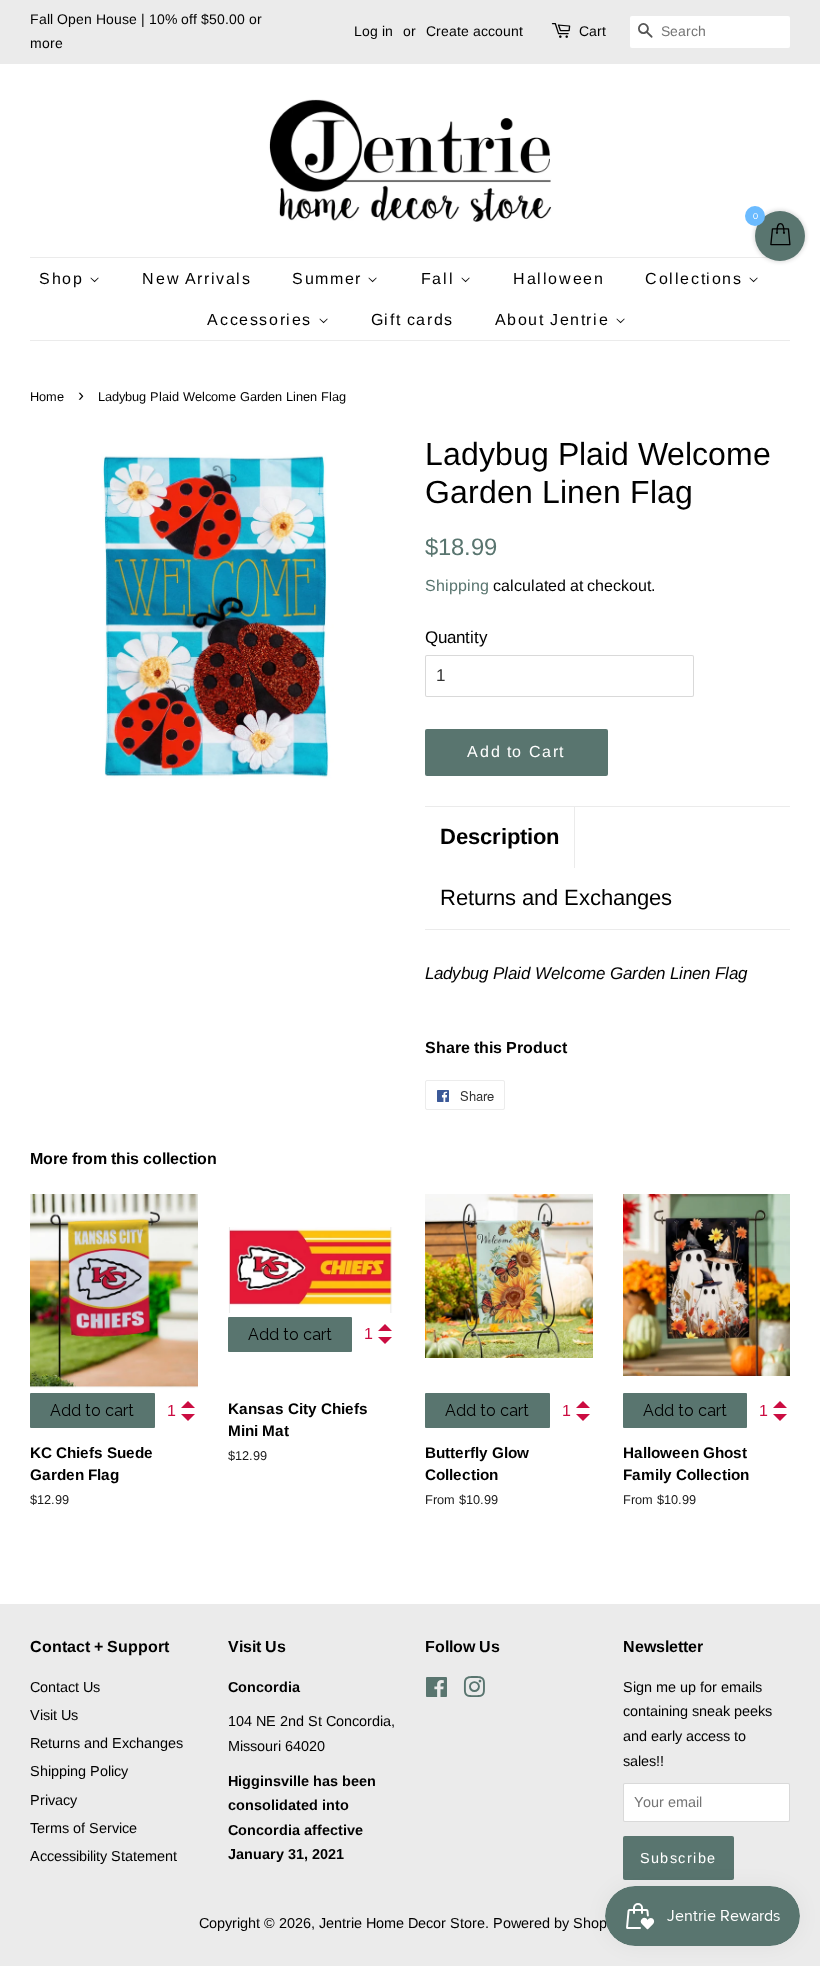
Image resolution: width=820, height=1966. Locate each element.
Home (47, 396)
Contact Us (65, 1687)
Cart (592, 31)
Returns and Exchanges (556, 897)
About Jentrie (555, 319)
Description (499, 836)
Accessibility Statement (103, 1856)
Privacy (53, 1800)
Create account (474, 31)
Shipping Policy (79, 1771)
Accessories (262, 319)
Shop (64, 278)
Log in (373, 31)
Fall (440, 278)
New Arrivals (196, 278)
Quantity (456, 637)
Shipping (457, 585)
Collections (696, 278)
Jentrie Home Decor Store (402, 1923)
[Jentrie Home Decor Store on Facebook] (436, 1691)
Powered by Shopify (557, 1923)
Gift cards (412, 319)
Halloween (558, 278)
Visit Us (54, 1715)
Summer (329, 278)
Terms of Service (83, 1828)
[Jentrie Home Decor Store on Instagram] (474, 1691)
